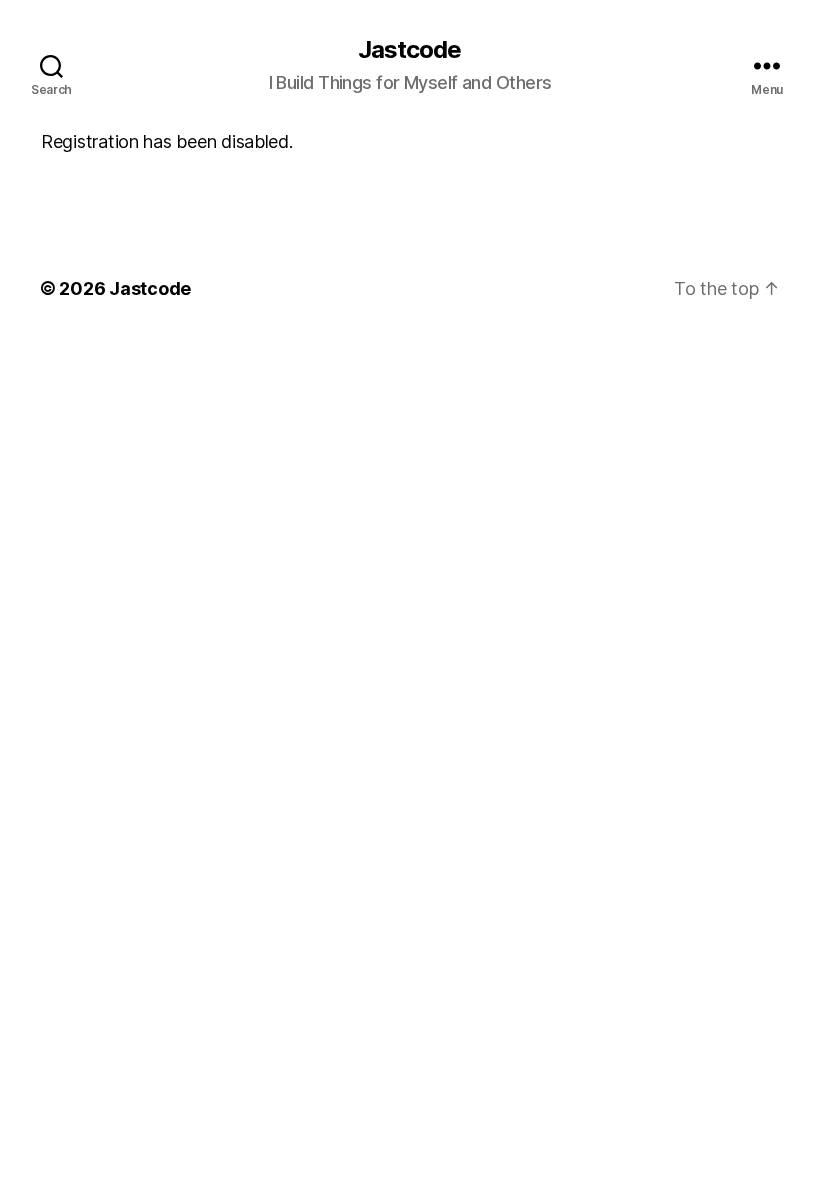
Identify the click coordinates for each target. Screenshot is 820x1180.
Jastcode (409, 50)
